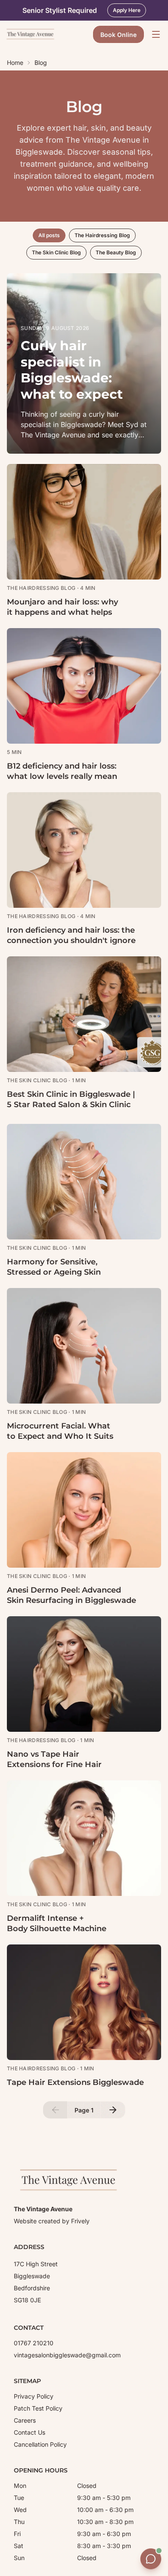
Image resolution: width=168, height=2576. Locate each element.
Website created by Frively (52, 2221)
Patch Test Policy (38, 2408)
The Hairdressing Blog (102, 235)
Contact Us (30, 2432)
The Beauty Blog (116, 252)
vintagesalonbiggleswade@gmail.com (67, 2355)
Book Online (118, 35)
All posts (49, 235)
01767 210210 (34, 2343)
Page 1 (84, 2110)
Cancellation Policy (40, 2444)
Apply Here (127, 10)
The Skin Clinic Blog (56, 252)
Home (15, 63)
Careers (25, 2420)
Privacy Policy (34, 2396)
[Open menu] (156, 34)
